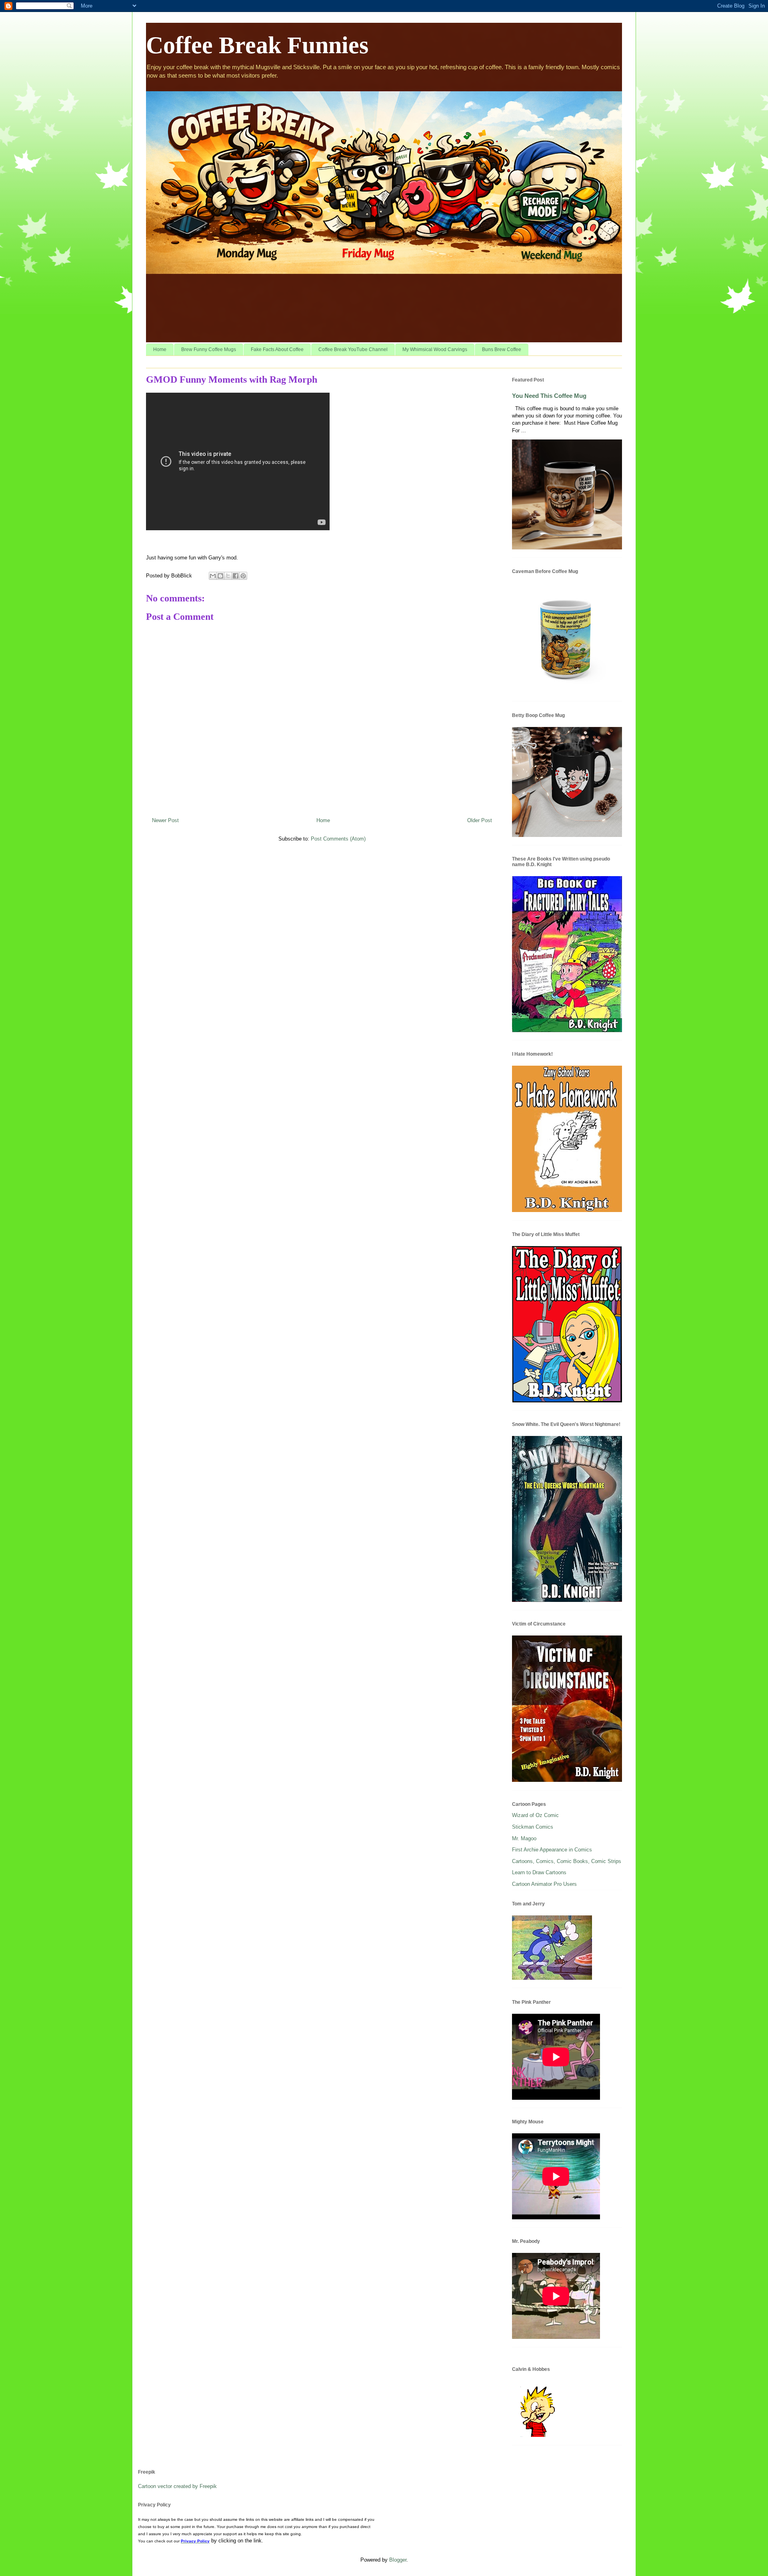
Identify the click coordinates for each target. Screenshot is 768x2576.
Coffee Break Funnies (257, 45)
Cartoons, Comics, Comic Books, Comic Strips (567, 1861)
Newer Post (165, 820)
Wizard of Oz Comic (535, 1815)
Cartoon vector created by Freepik (177, 2486)
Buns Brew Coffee (502, 349)
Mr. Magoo (524, 1838)
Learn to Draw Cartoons (539, 1872)
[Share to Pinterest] (243, 576)
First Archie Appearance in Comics (552, 1850)
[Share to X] (228, 576)
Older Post (480, 820)
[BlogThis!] (220, 576)
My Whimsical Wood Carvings (435, 349)
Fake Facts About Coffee (277, 349)
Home (160, 349)
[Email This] (213, 576)
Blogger (398, 2560)
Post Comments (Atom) (338, 839)
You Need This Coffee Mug (549, 396)
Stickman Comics (533, 1827)
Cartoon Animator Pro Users (544, 1884)
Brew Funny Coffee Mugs (209, 349)
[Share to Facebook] (236, 576)
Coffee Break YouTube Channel (353, 349)
